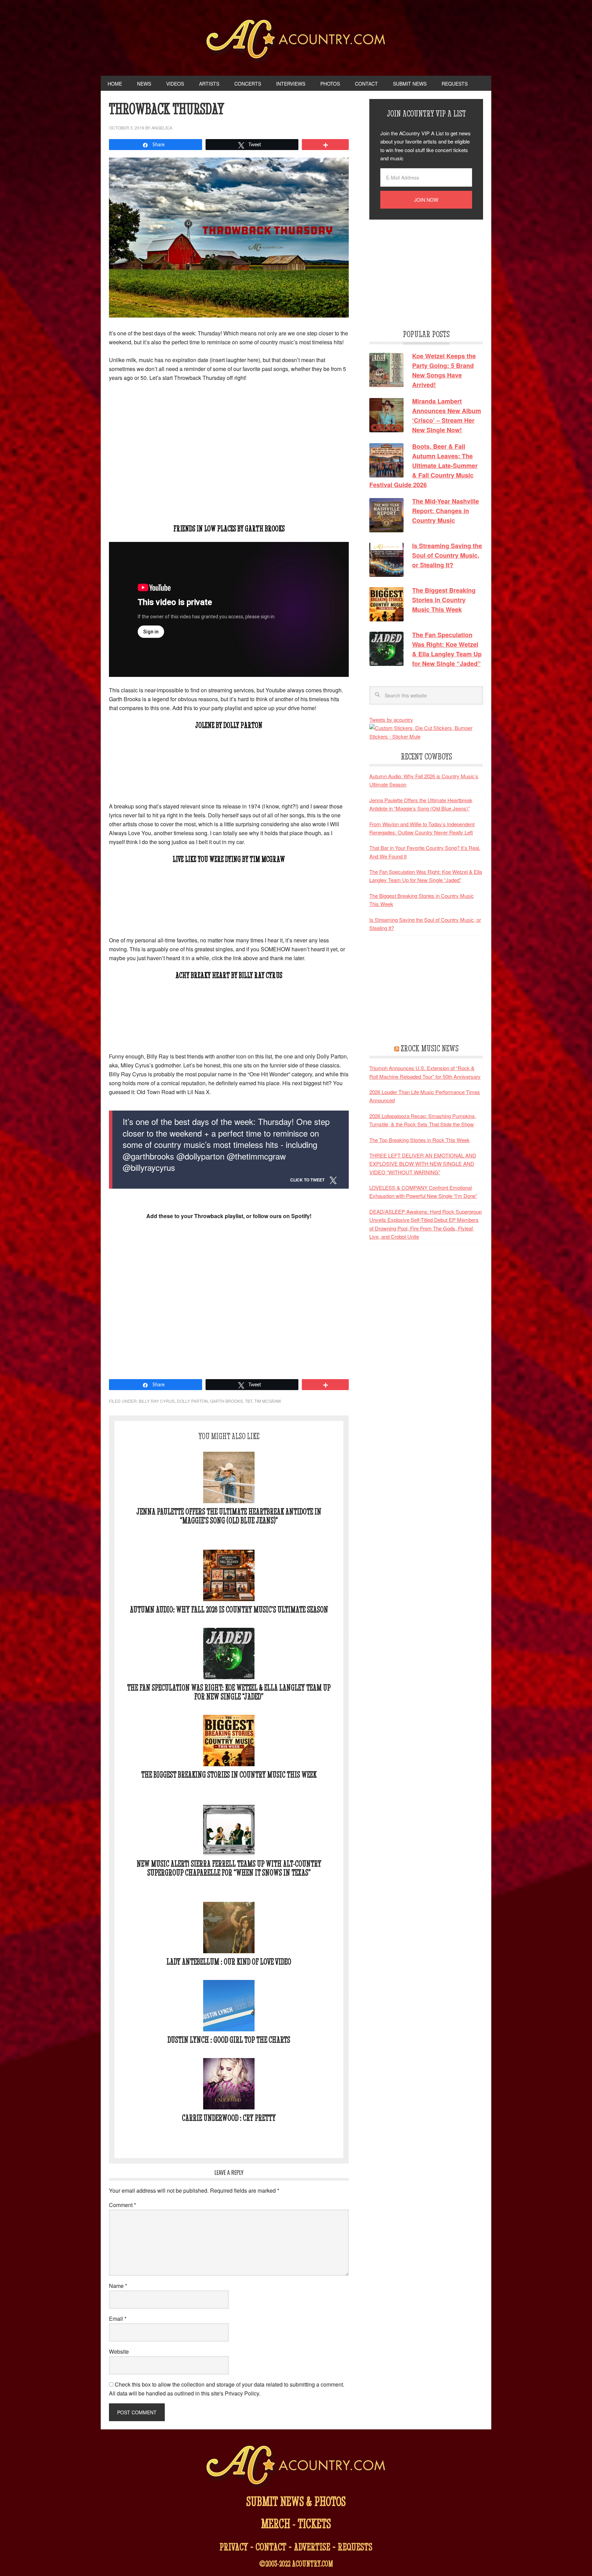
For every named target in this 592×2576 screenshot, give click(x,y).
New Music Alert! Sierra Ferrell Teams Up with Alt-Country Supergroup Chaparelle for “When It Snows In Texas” (229, 1868)
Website (119, 2351)
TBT (249, 1401)
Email (118, 2319)
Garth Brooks (226, 1401)
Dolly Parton (192, 1401)
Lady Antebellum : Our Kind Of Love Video (229, 1962)
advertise (312, 2547)
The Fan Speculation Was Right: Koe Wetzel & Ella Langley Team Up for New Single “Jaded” (229, 1692)
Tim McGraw (268, 1401)
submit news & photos (296, 2501)
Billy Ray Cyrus (157, 1401)
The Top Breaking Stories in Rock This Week (420, 1140)
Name (118, 2286)
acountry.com (312, 2564)
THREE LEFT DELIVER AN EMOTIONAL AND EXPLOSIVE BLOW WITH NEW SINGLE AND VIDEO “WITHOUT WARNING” (423, 1164)
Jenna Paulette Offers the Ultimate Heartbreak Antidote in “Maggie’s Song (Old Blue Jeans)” (229, 1516)
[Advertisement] (229, 466)
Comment (122, 2205)
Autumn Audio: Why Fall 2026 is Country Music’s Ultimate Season (229, 1609)
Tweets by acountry (391, 720)
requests (355, 2547)
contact (271, 2547)
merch (276, 2523)
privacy (234, 2547)
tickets (314, 2523)
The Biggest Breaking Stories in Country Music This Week (229, 1775)
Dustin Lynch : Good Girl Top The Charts (229, 2040)
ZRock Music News (430, 1048)
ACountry (296, 41)
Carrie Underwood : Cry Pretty (229, 2118)
